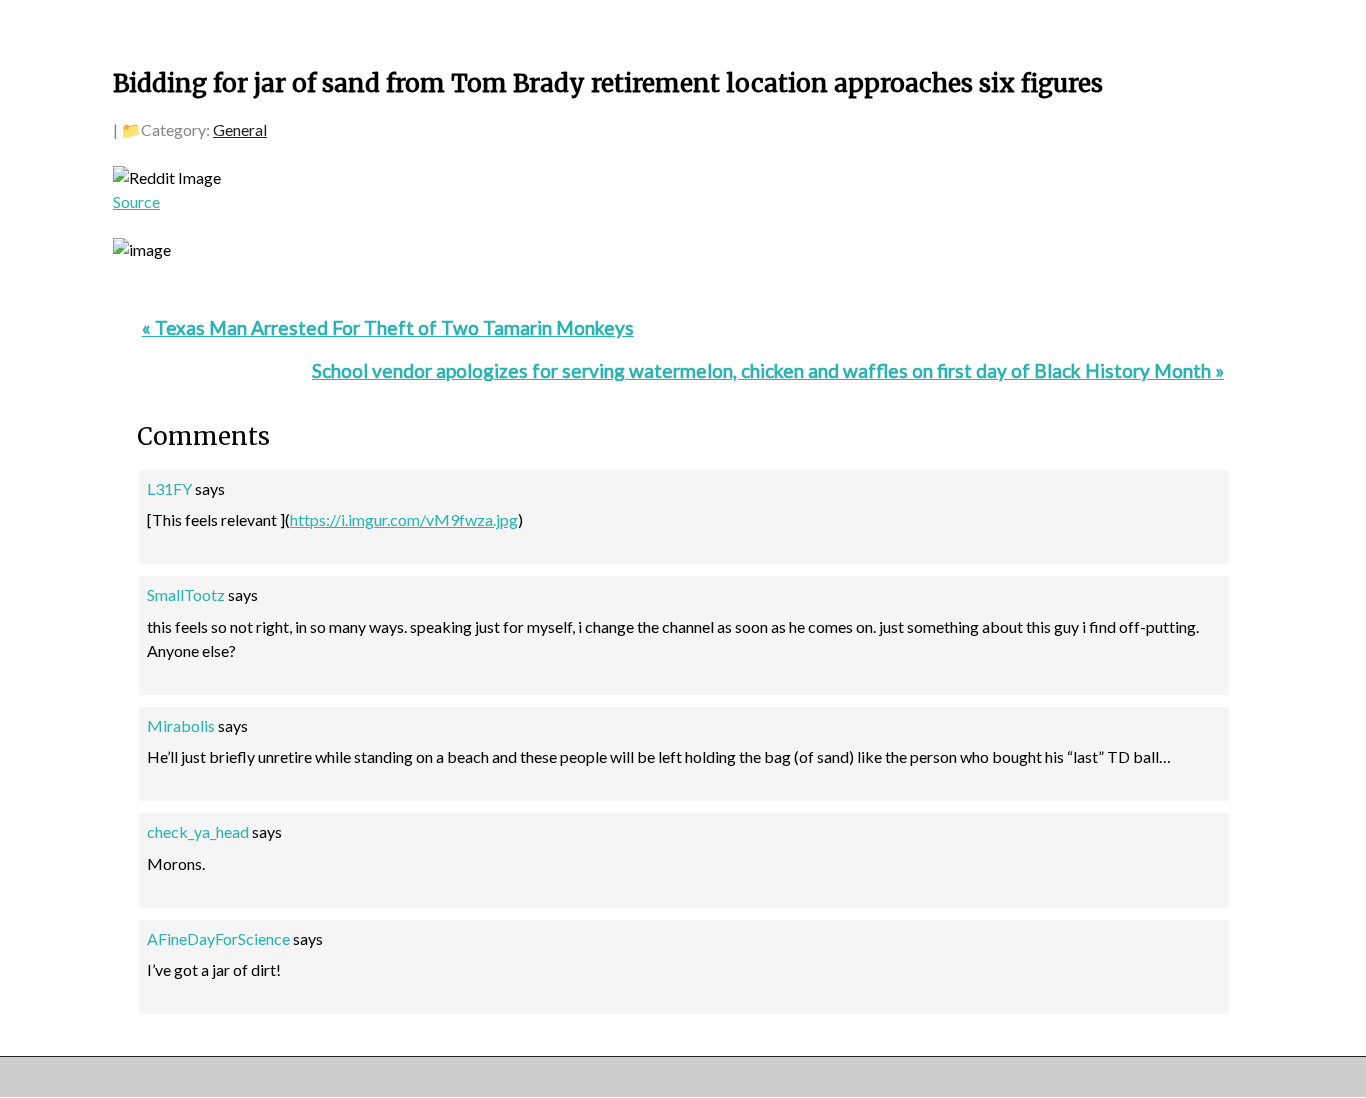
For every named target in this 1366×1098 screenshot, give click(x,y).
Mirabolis (181, 725)
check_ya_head (198, 831)
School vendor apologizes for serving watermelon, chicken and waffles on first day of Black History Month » (768, 370)
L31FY (169, 488)
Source (136, 201)
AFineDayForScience (218, 938)
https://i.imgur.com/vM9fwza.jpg (404, 519)
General (240, 129)
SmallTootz (186, 594)
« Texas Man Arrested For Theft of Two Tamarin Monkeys (388, 327)
